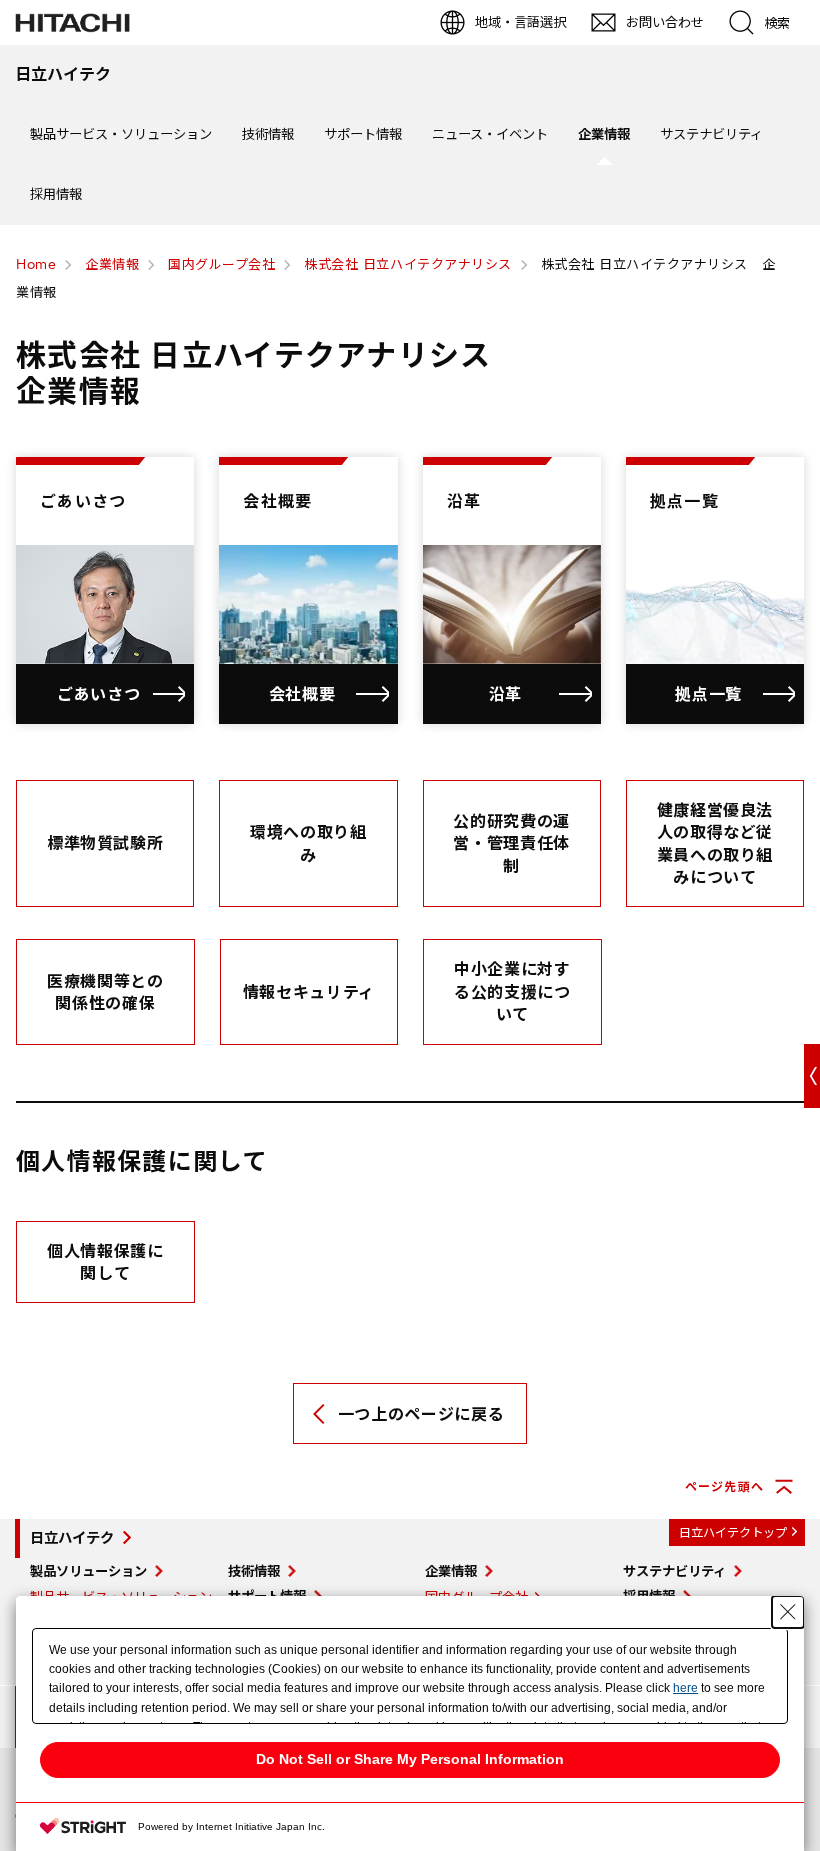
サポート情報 (363, 134)
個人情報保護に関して (105, 1262)
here (685, 1688)
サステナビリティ (711, 134)
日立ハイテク (72, 1538)
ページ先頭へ (724, 1486)
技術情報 (268, 134)
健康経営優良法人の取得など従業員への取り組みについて (715, 843)
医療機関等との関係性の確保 (105, 992)
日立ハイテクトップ (733, 1532)
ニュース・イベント (490, 134)
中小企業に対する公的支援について (512, 991)
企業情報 (604, 134)
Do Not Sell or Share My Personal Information (410, 1759)
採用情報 (56, 194)
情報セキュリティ (309, 992)
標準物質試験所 (105, 843)
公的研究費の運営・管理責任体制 (511, 843)
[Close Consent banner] (788, 1612)
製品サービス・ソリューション (121, 134)
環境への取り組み (308, 843)
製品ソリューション (88, 1571)
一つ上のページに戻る (421, 1414)
